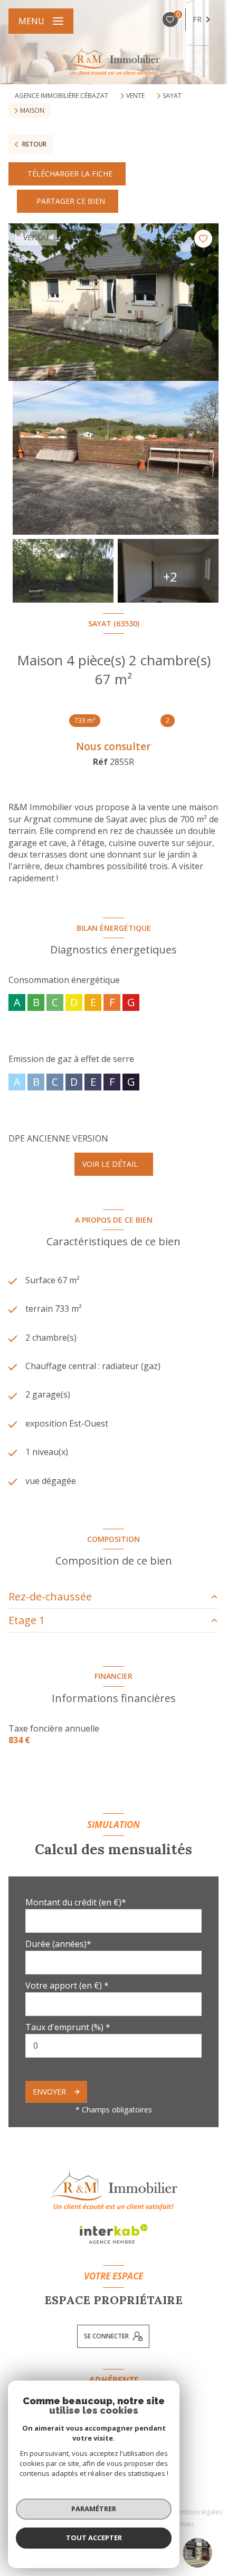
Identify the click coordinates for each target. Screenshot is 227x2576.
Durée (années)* (58, 1944)
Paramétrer (94, 2509)
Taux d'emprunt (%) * (68, 2027)
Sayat (172, 96)
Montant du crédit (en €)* (76, 1902)
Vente (135, 96)
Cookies (182, 2524)
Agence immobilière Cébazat (62, 96)
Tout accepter (94, 2538)
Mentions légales (197, 2512)
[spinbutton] (113, 2046)
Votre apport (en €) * (67, 1985)
